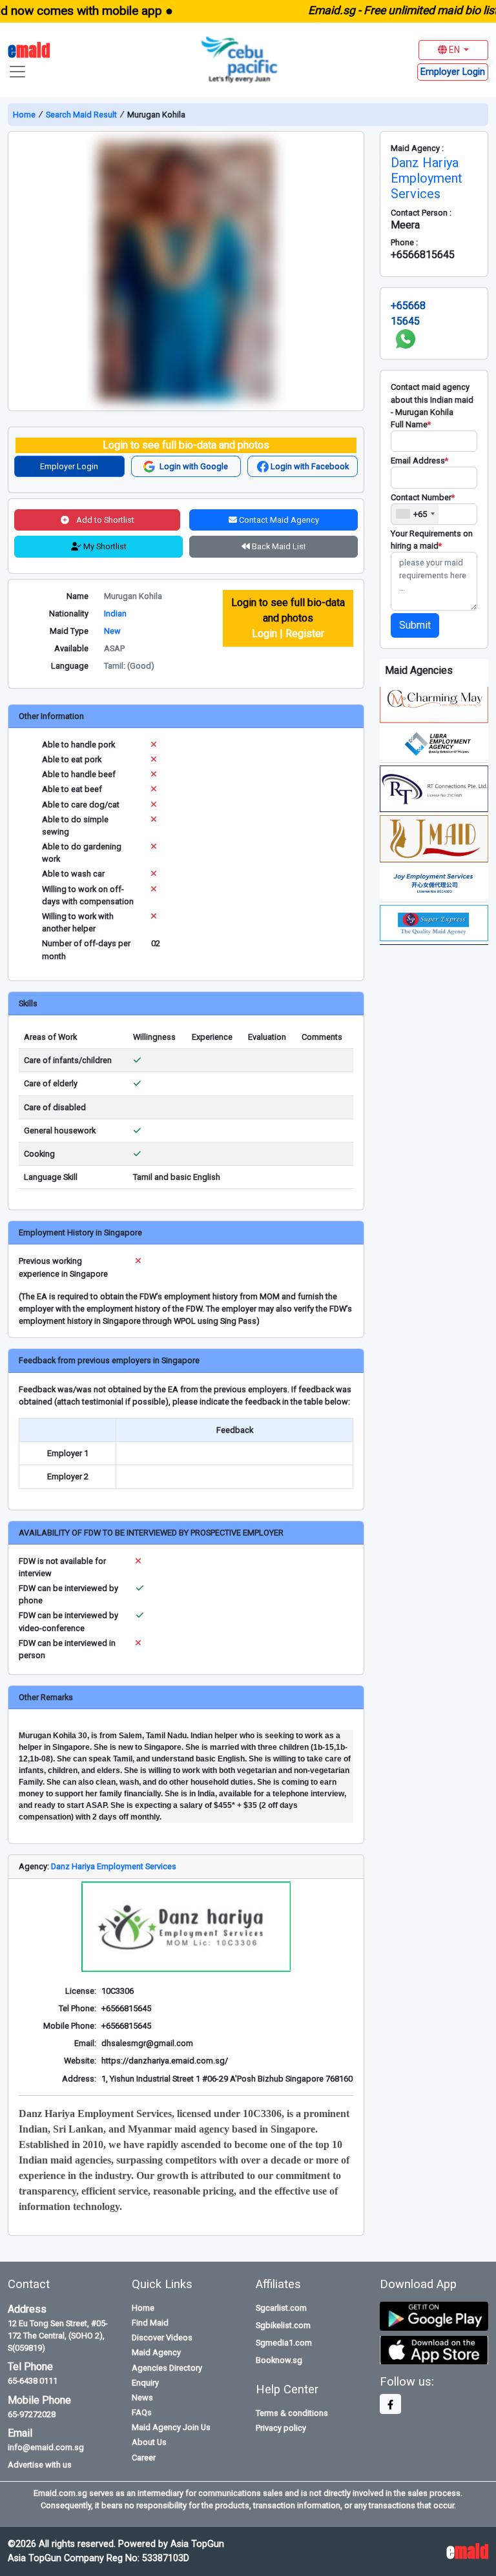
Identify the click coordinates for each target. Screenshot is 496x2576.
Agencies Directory (167, 2368)
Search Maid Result (81, 115)
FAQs (142, 2412)
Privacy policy (281, 2428)
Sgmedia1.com (284, 2343)
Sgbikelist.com (283, 2325)
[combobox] (415, 514)
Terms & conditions (292, 2413)
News (142, 2398)
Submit (415, 625)
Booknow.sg (279, 2360)
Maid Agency (156, 2352)
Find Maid (150, 2323)
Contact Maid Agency (278, 520)
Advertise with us (40, 2465)
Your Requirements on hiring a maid (432, 540)
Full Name (411, 424)
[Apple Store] (434, 2349)
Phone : (404, 242)
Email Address (419, 461)
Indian (115, 614)
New (112, 631)
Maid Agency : (417, 148)
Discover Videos (162, 2338)
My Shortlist (104, 546)
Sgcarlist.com (281, 2308)
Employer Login (69, 466)
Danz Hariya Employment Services (114, 1866)
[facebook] (390, 2404)
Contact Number (423, 497)
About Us (149, 2442)
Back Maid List (278, 546)
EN (454, 50)
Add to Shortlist (104, 520)
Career (144, 2458)
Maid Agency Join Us (171, 2427)
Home (25, 115)
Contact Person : (421, 213)
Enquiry (145, 2383)
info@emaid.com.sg (46, 2447)
